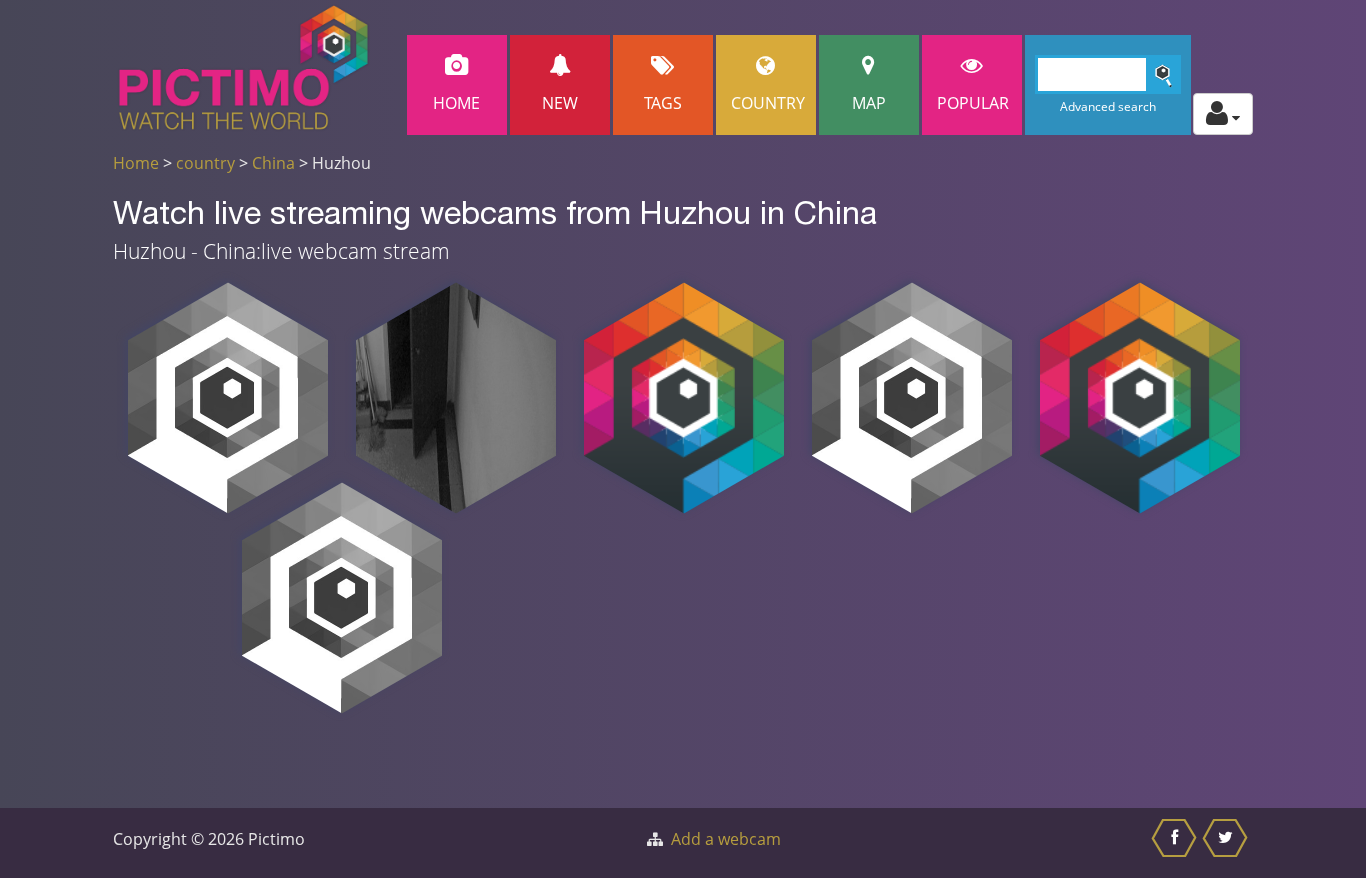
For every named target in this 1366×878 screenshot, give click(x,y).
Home (456, 103)
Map (869, 103)
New (560, 103)
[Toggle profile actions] (1223, 114)
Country (768, 103)
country (205, 163)
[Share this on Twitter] (1227, 843)
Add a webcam (726, 839)
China (273, 163)
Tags (663, 103)
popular (973, 103)
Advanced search (1108, 106)
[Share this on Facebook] (1176, 843)
